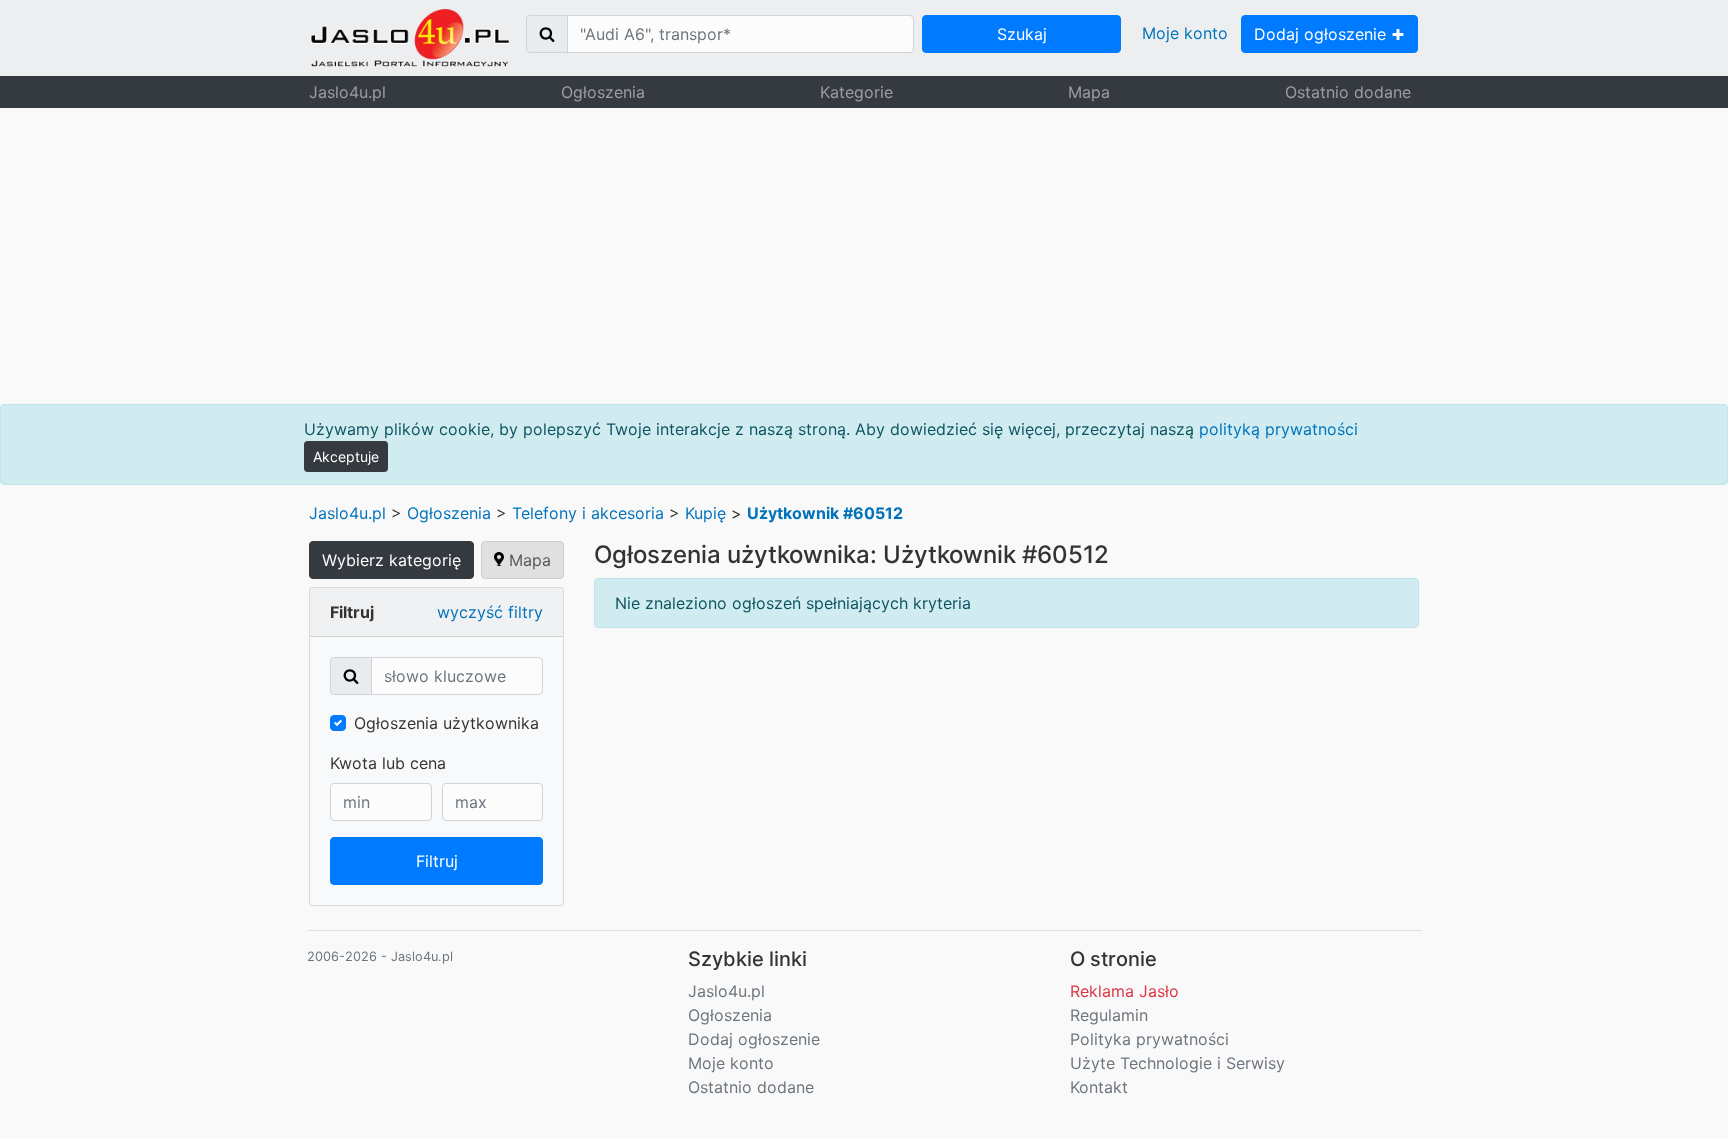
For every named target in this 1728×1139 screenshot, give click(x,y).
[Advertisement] (864, 256)
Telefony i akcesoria (588, 513)
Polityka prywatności (1149, 1039)
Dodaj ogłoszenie (1322, 34)
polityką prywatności (1278, 429)
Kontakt (1099, 1087)
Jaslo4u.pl (347, 92)
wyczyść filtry (490, 612)
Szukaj (1022, 34)
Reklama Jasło (1124, 991)
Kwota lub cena (388, 763)
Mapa (1089, 92)
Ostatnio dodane (1348, 92)
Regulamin (1109, 1015)
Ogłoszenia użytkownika (446, 723)
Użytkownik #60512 (825, 513)
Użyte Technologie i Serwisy (1177, 1063)
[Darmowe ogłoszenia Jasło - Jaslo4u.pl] (410, 38)
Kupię (705, 513)
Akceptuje (346, 456)
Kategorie (856, 92)
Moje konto (1185, 33)
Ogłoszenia (603, 92)
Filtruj (437, 861)
